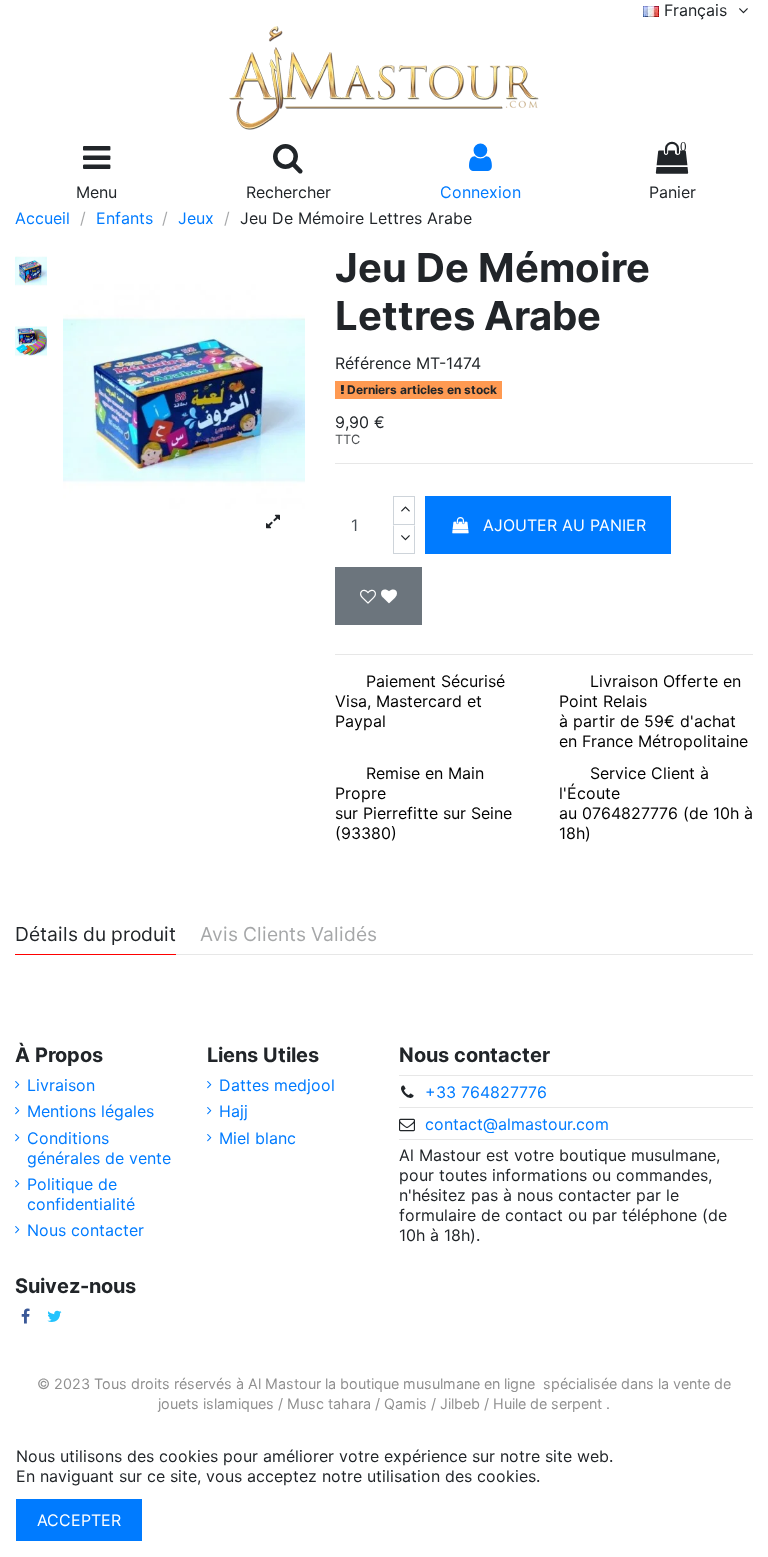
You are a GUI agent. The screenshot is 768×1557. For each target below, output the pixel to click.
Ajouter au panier (564, 525)
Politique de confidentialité (81, 1194)
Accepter (79, 1520)
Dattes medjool (277, 1085)
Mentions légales (90, 1111)
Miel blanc (257, 1138)
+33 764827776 (486, 1092)
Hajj (233, 1111)
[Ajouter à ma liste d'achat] (378, 596)
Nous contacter (85, 1230)
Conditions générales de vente (99, 1148)
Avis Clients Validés (288, 935)
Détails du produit (95, 935)
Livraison (61, 1085)
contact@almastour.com (517, 1124)
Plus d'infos (588, 1476)
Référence (373, 363)
